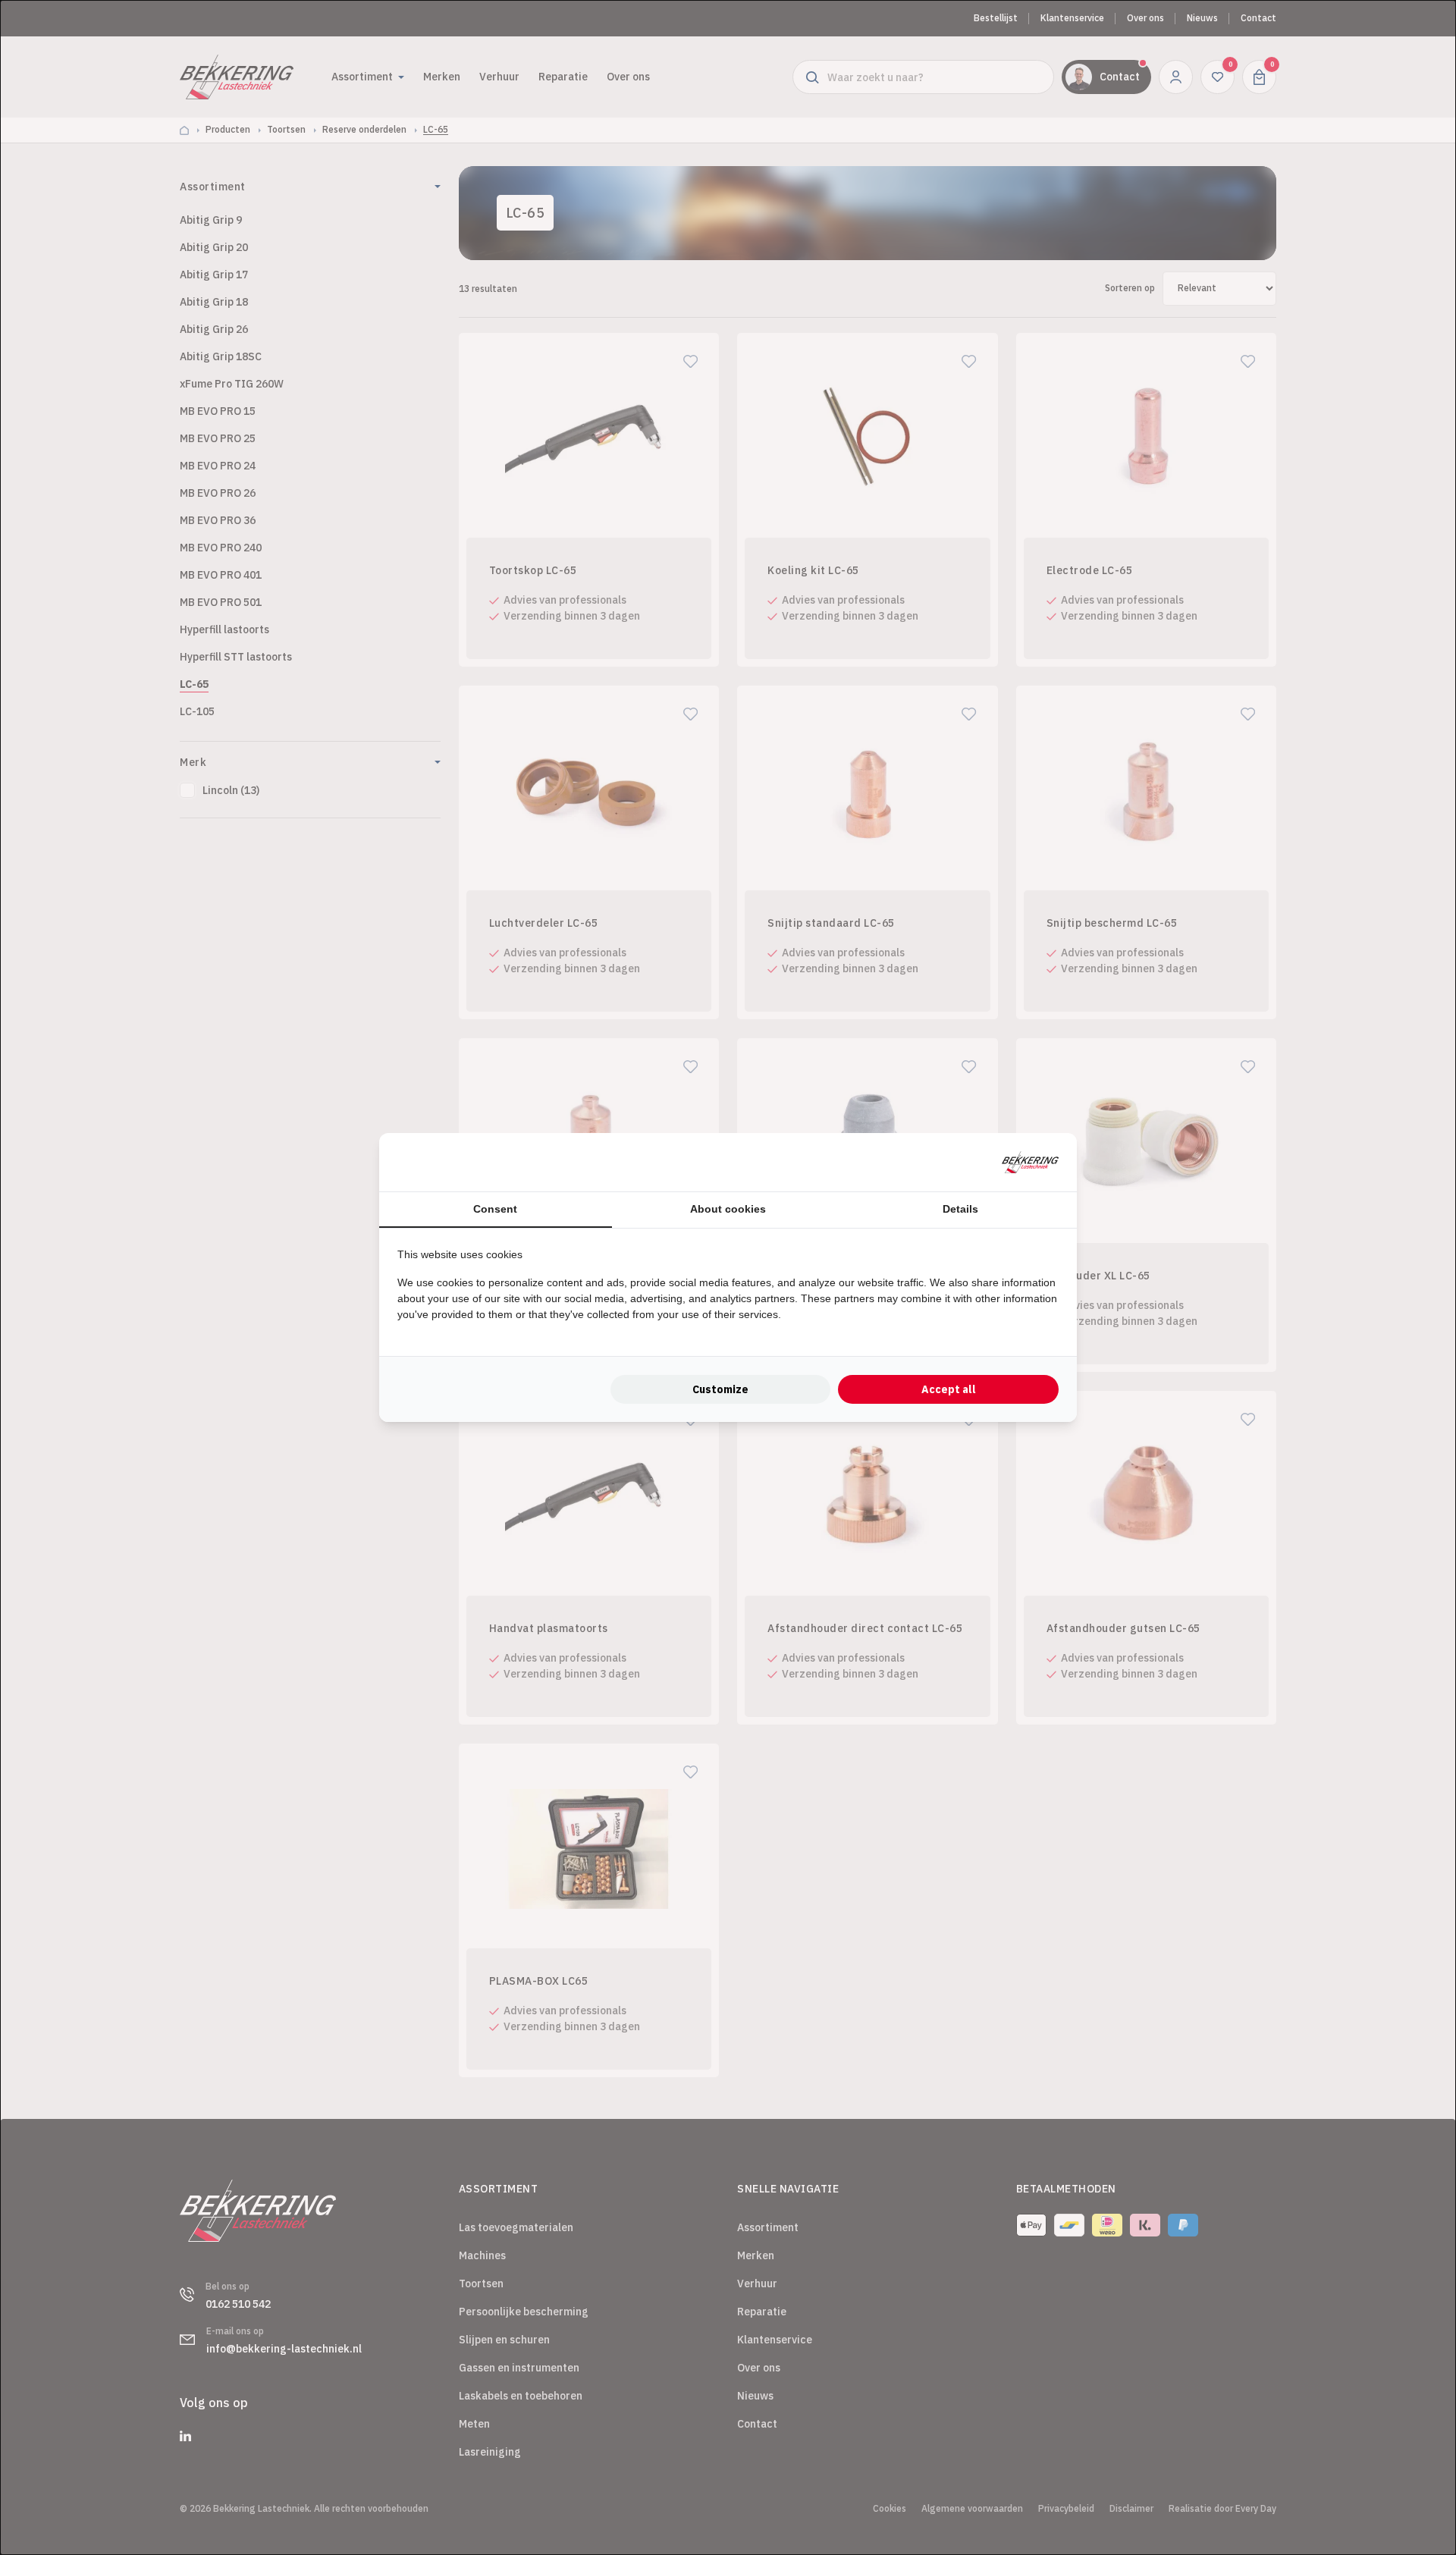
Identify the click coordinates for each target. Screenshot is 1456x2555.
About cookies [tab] (728, 1209)
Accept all (949, 1389)
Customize (720, 1389)
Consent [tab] (495, 1209)
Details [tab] (960, 1209)
